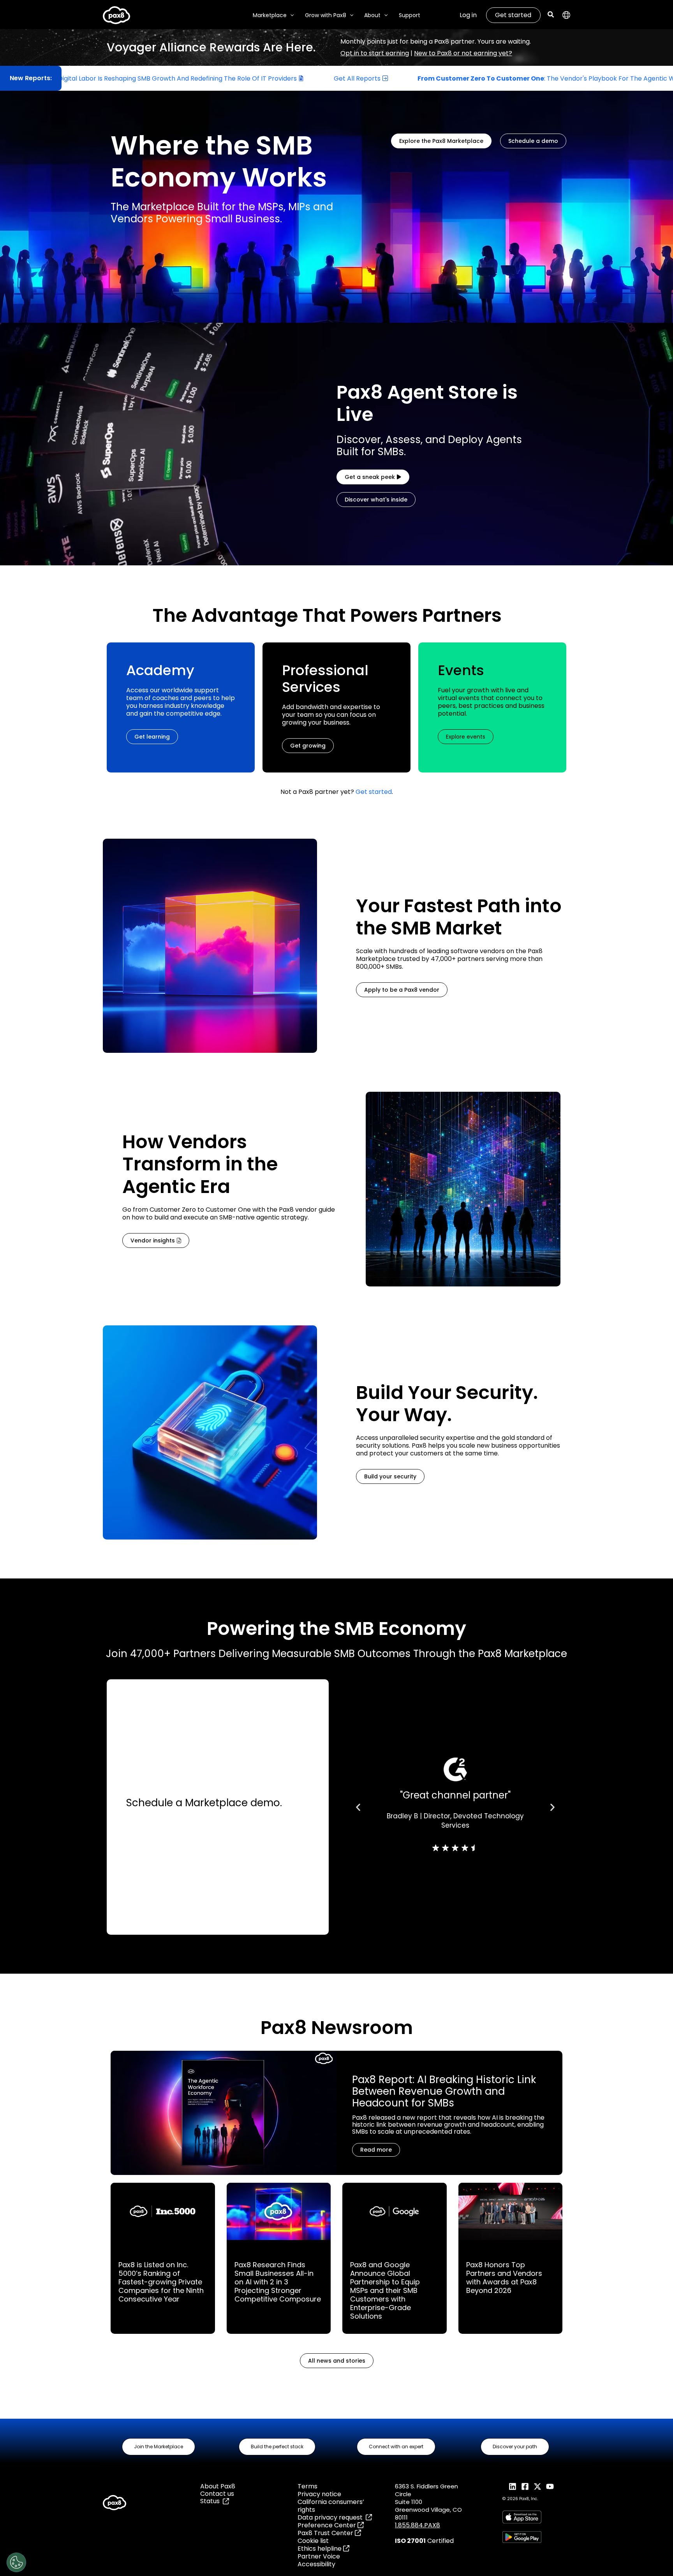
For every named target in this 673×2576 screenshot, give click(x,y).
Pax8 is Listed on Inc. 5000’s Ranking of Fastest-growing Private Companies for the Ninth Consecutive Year (161, 2282)
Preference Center (328, 2525)
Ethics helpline (320, 2549)
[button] (290, 15)
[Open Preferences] (16, 2562)
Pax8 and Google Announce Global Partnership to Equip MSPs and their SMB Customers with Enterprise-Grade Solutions (385, 2290)
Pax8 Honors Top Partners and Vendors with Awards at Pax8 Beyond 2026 (504, 2278)
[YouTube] (550, 2486)
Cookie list (313, 2541)
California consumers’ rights (331, 2506)
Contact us (217, 2494)
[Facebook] (525, 2486)
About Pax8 (218, 2486)
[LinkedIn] (513, 2486)
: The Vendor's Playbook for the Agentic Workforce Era (425, 78)
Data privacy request (332, 2517)
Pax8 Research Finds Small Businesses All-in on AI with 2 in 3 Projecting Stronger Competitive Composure (278, 2282)
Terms (307, 2486)
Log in (468, 15)
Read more (376, 2150)
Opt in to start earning (375, 53)
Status (211, 2501)
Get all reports (217, 78)
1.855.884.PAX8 (418, 2525)
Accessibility (316, 2564)
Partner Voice (319, 2556)
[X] (537, 2486)
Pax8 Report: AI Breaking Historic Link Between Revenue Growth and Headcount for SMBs (444, 2091)
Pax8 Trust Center (326, 2533)
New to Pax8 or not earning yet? (463, 53)
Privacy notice (319, 2494)
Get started (513, 15)
